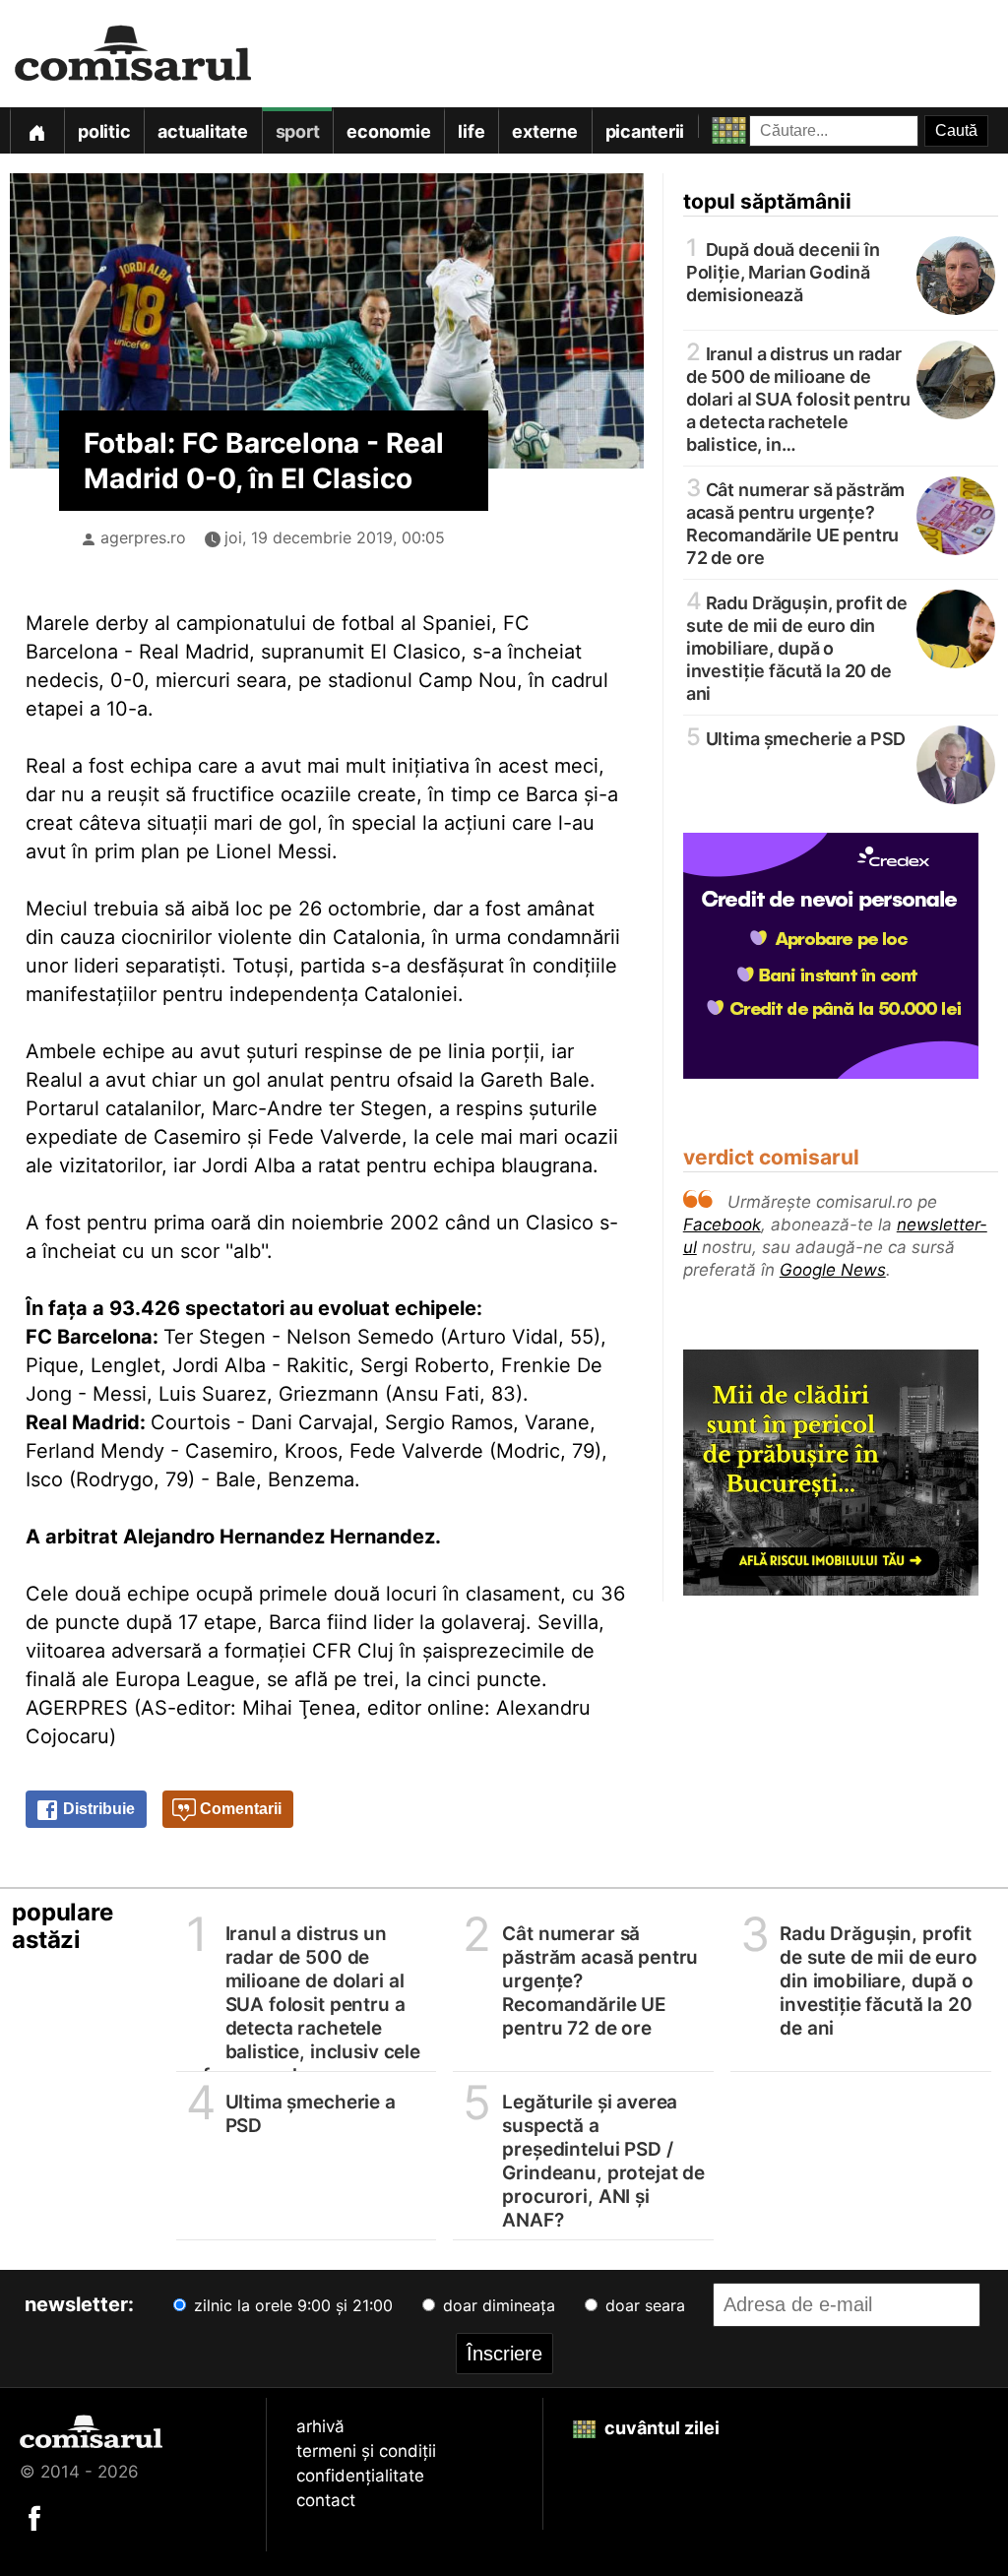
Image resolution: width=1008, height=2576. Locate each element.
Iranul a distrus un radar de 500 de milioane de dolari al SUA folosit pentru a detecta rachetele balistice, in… (798, 398)
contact (326, 2500)
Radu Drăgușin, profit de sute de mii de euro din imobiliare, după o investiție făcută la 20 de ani (797, 647)
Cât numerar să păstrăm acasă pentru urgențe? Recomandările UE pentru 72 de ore (796, 522)
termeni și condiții (366, 2451)
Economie (388, 131)
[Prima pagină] (36, 130)
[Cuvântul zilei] (711, 126)
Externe (544, 131)
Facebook (722, 1225)
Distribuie (97, 1809)
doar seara (643, 2305)
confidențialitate (360, 2476)
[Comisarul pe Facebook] (34, 2517)
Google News (833, 1270)
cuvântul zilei (660, 2428)
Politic (104, 131)
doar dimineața (497, 2305)
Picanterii (645, 131)
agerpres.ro (143, 537)
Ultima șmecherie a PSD (796, 738)
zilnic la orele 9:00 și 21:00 (291, 2305)
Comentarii (239, 1809)
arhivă (320, 2426)
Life (471, 131)
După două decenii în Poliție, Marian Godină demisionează (783, 271)
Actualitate (202, 131)
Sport (298, 131)
